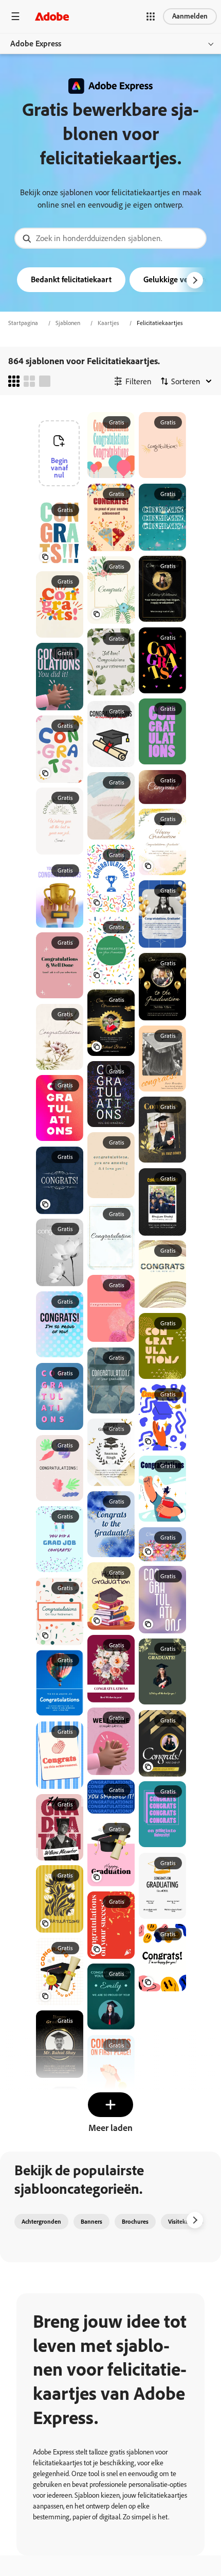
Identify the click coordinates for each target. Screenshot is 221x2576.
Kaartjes (108, 323)
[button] (151, 16)
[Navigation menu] (15, 16)
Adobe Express (36, 44)
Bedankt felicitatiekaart (71, 279)
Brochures (135, 2222)
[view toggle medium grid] (29, 381)
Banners (91, 2222)
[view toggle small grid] (14, 381)
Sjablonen (68, 323)
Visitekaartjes (186, 2222)
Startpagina (23, 323)
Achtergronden (41, 2222)
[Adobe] (52, 16)
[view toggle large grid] (45, 381)
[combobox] (110, 238)
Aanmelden (190, 16)
